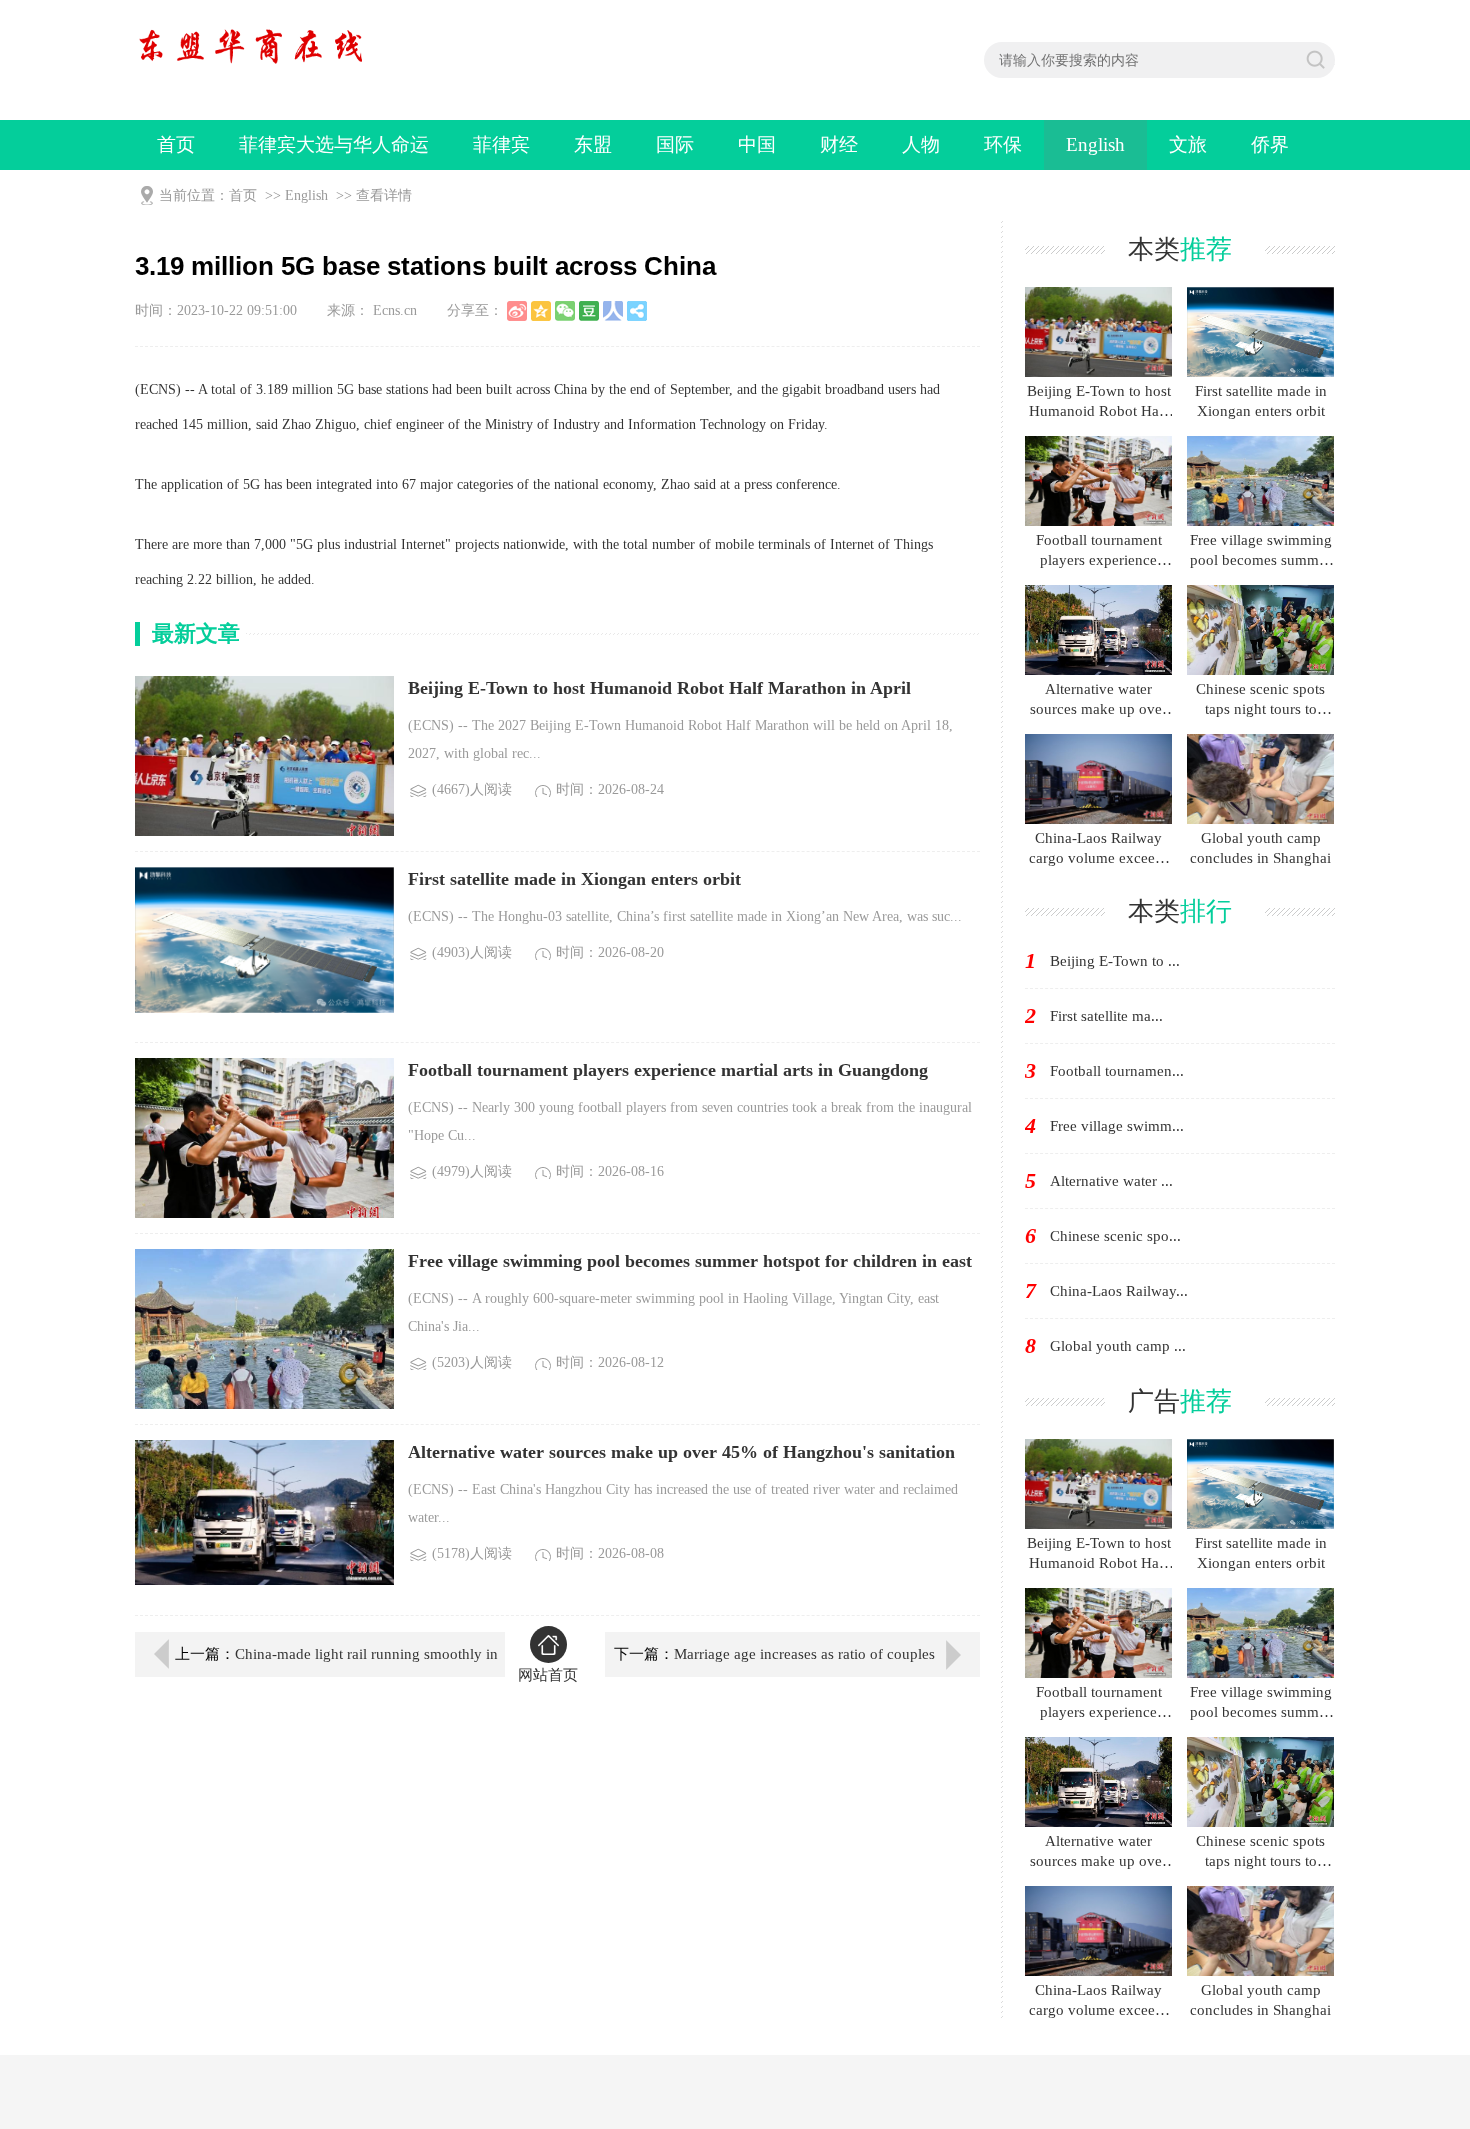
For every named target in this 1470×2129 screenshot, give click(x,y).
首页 (176, 144)
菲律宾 (501, 144)
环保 (1003, 144)
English (1095, 144)
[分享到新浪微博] (517, 311)
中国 (757, 144)
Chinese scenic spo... (1115, 1236)
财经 (839, 144)
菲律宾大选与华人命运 (334, 144)
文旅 (1188, 144)
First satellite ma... (1106, 1016)
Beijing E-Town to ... (1115, 961)
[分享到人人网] (613, 311)
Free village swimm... (1117, 1126)
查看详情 (384, 195)
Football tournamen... (1117, 1071)
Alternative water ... (1111, 1181)
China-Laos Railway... (1119, 1291)
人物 (921, 144)
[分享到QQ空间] (541, 311)
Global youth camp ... (1118, 1346)
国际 (675, 144)
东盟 (593, 144)
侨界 (1270, 144)
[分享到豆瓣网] (589, 311)
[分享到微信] (565, 311)
